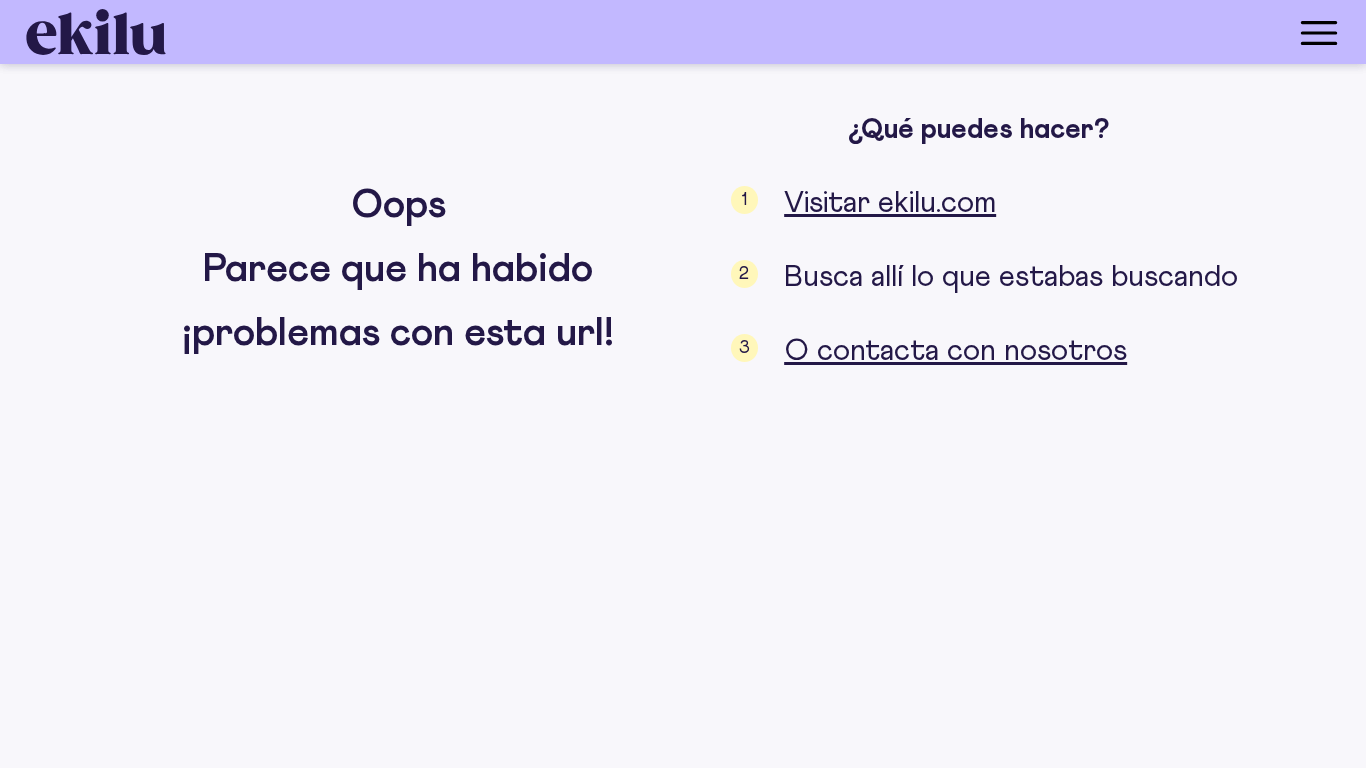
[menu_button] (763, 32)
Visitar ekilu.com (890, 203)
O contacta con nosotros (955, 351)
